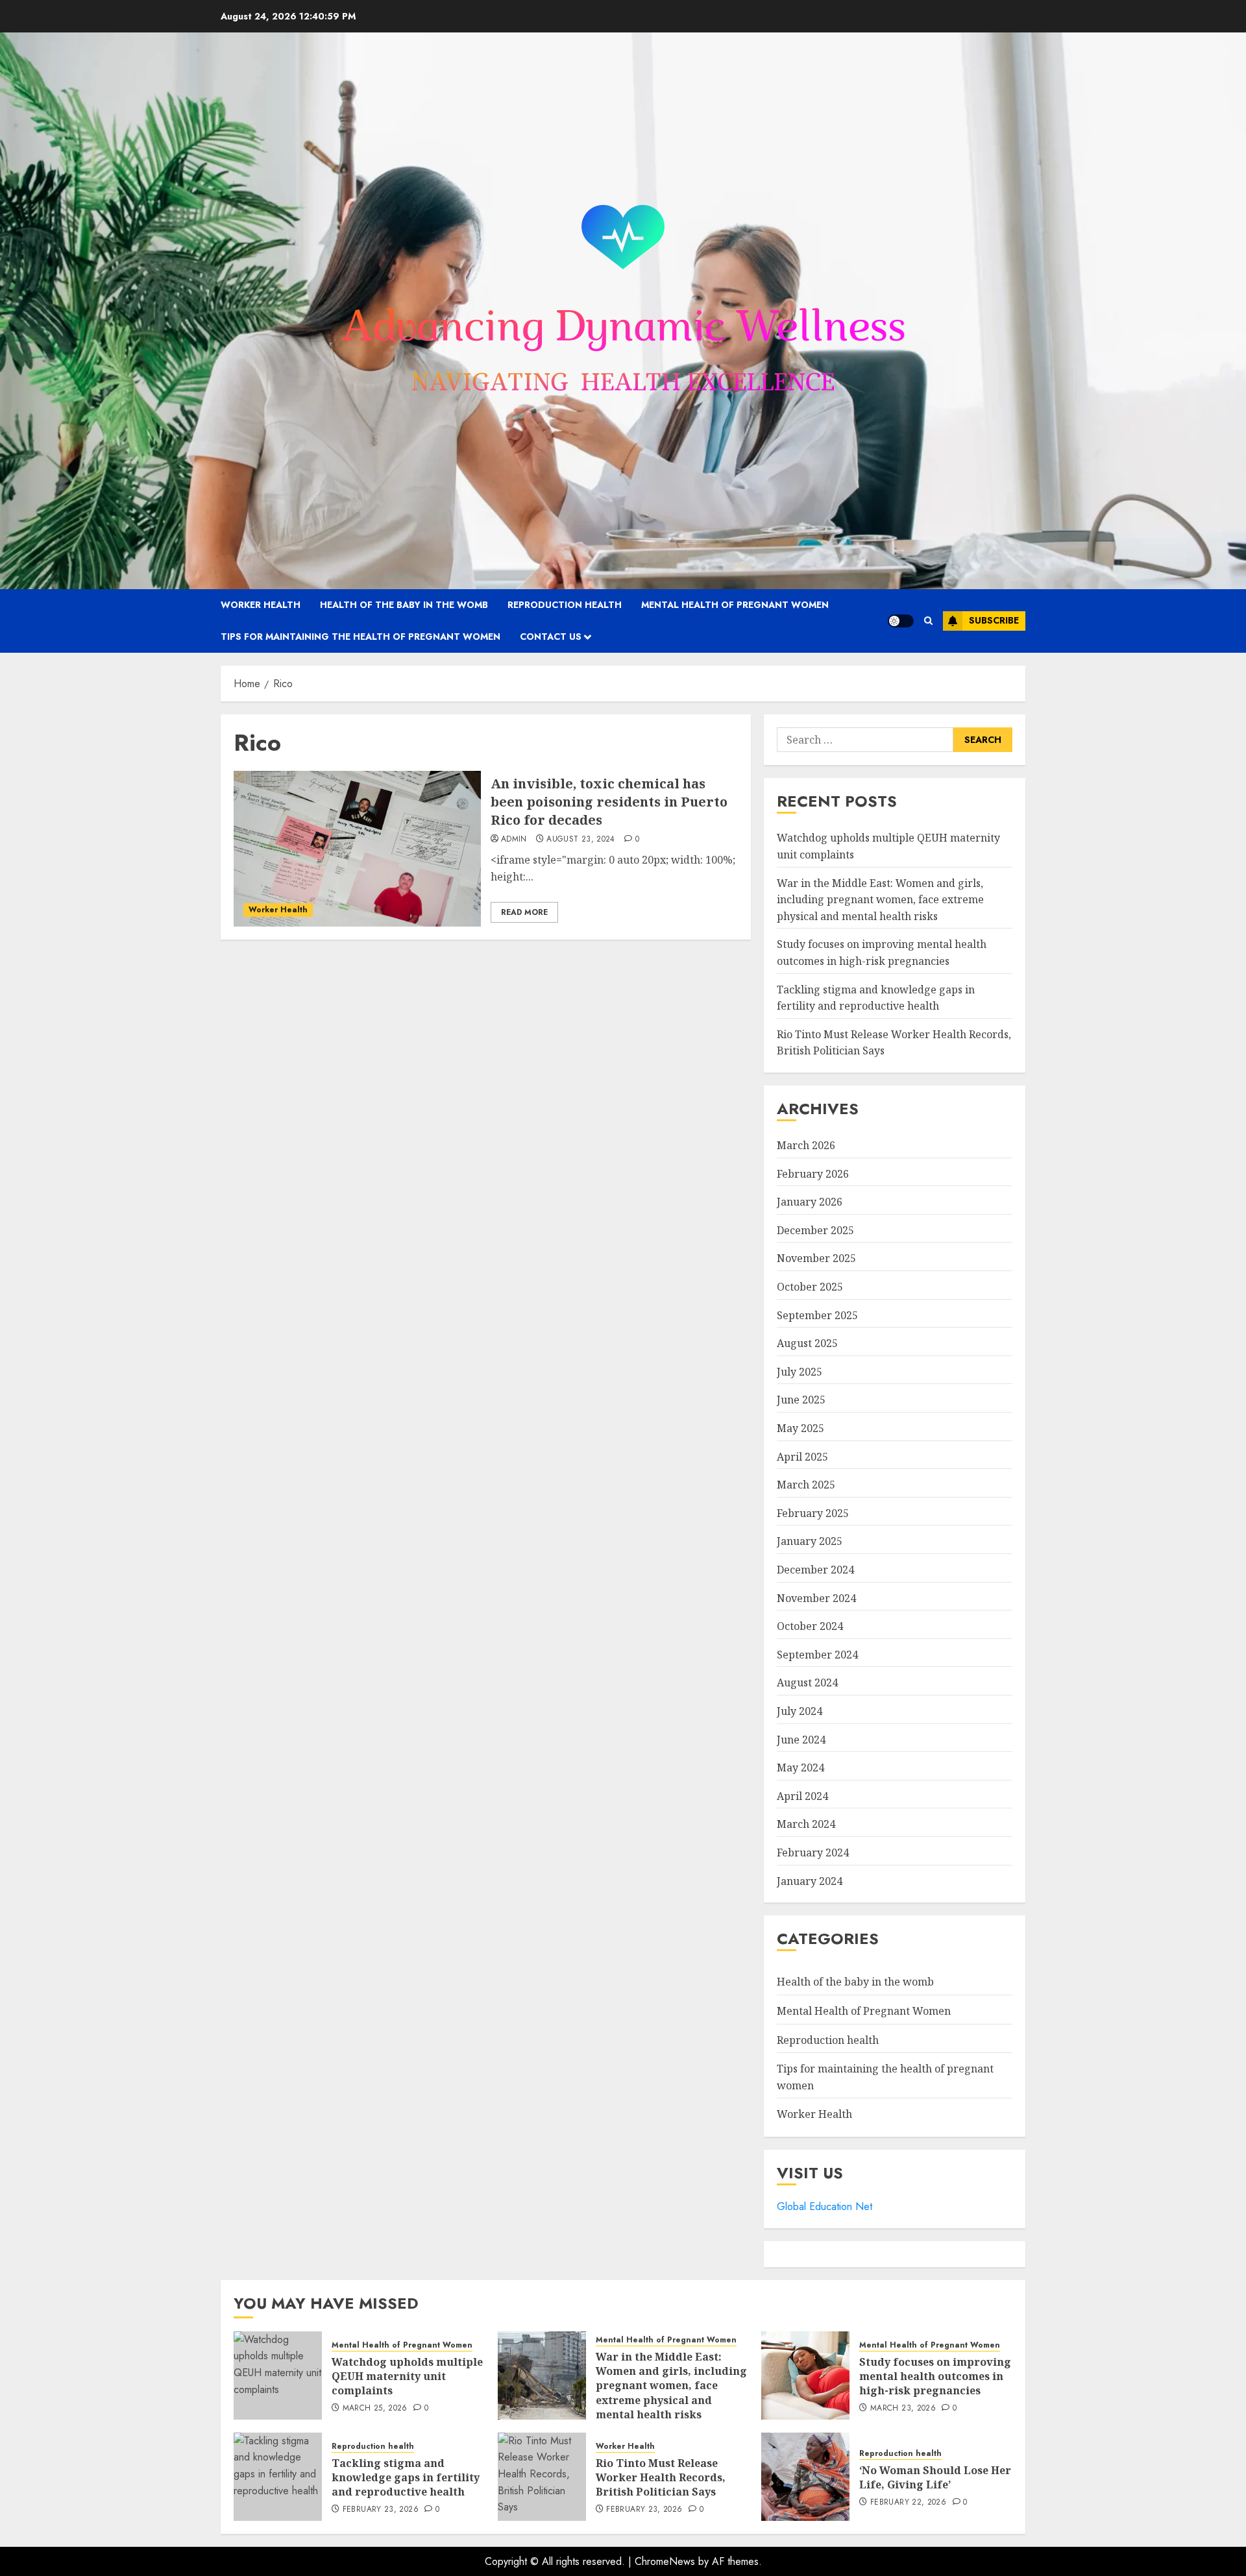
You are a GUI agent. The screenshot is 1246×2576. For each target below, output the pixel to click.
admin (514, 840)
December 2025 (815, 1230)
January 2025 (810, 1541)
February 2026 (813, 1174)
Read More (524, 912)
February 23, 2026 (381, 2510)
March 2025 (806, 1485)
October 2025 (810, 1287)
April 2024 (802, 1796)
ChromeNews (665, 2561)
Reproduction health (565, 605)
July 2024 (800, 1711)
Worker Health (261, 605)
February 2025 (813, 1513)
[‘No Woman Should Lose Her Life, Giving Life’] (805, 2477)
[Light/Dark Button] (901, 621)
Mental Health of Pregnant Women (735, 605)
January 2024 (810, 1881)
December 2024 (815, 1570)
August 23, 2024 (580, 840)
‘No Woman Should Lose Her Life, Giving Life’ (935, 2477)
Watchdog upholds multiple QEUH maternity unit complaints (407, 2376)
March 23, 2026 (903, 2409)
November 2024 (816, 1598)
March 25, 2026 (375, 2409)
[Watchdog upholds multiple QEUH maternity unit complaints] (278, 2376)
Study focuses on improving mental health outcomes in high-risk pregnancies (935, 2376)
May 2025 (800, 1428)
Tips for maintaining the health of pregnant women (360, 637)
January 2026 (810, 1202)
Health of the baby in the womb (404, 605)
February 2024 (813, 1853)
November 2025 (816, 1258)
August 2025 (807, 1343)
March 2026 (806, 1145)
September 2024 (817, 1655)
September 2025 (817, 1315)
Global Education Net (825, 2206)
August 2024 (807, 1683)
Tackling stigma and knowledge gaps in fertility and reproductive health (406, 2478)
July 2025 (800, 1372)
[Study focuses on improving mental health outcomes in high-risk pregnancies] (805, 2376)
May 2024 (800, 1768)
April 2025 (802, 1457)
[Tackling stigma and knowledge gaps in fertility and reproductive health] (278, 2477)
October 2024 (810, 1626)
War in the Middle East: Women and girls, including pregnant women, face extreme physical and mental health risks (880, 900)
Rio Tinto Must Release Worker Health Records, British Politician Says (661, 2478)
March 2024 (806, 1824)
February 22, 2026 (908, 2503)
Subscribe (994, 620)
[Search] (928, 621)
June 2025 (801, 1400)
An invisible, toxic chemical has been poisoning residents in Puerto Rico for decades (609, 802)
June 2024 (801, 1740)
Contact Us (551, 637)
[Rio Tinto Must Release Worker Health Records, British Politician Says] (542, 2477)
